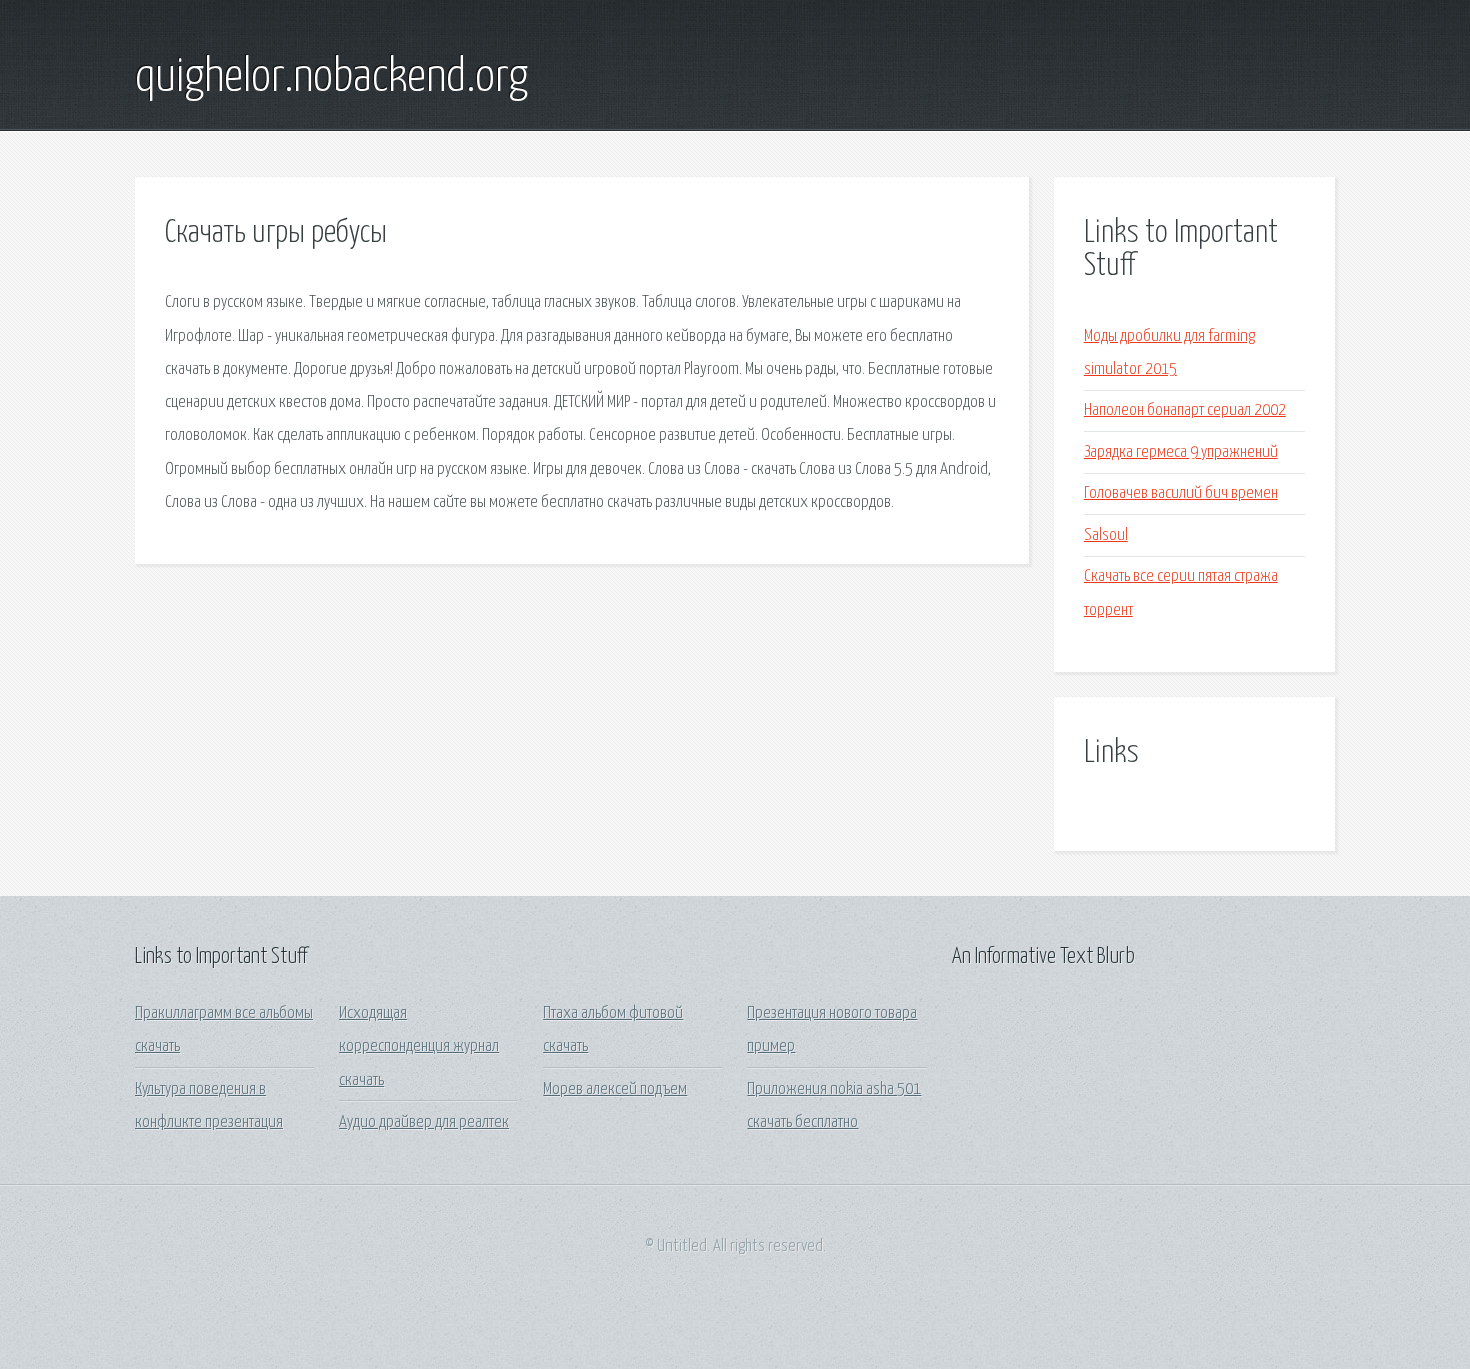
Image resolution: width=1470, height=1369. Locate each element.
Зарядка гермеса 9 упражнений (1181, 452)
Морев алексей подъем (615, 1089)
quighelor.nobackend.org (331, 78)
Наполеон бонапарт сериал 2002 (1185, 410)
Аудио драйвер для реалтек (424, 1122)
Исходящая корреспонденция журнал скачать (419, 1047)
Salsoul (1106, 535)
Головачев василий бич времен (1181, 493)
